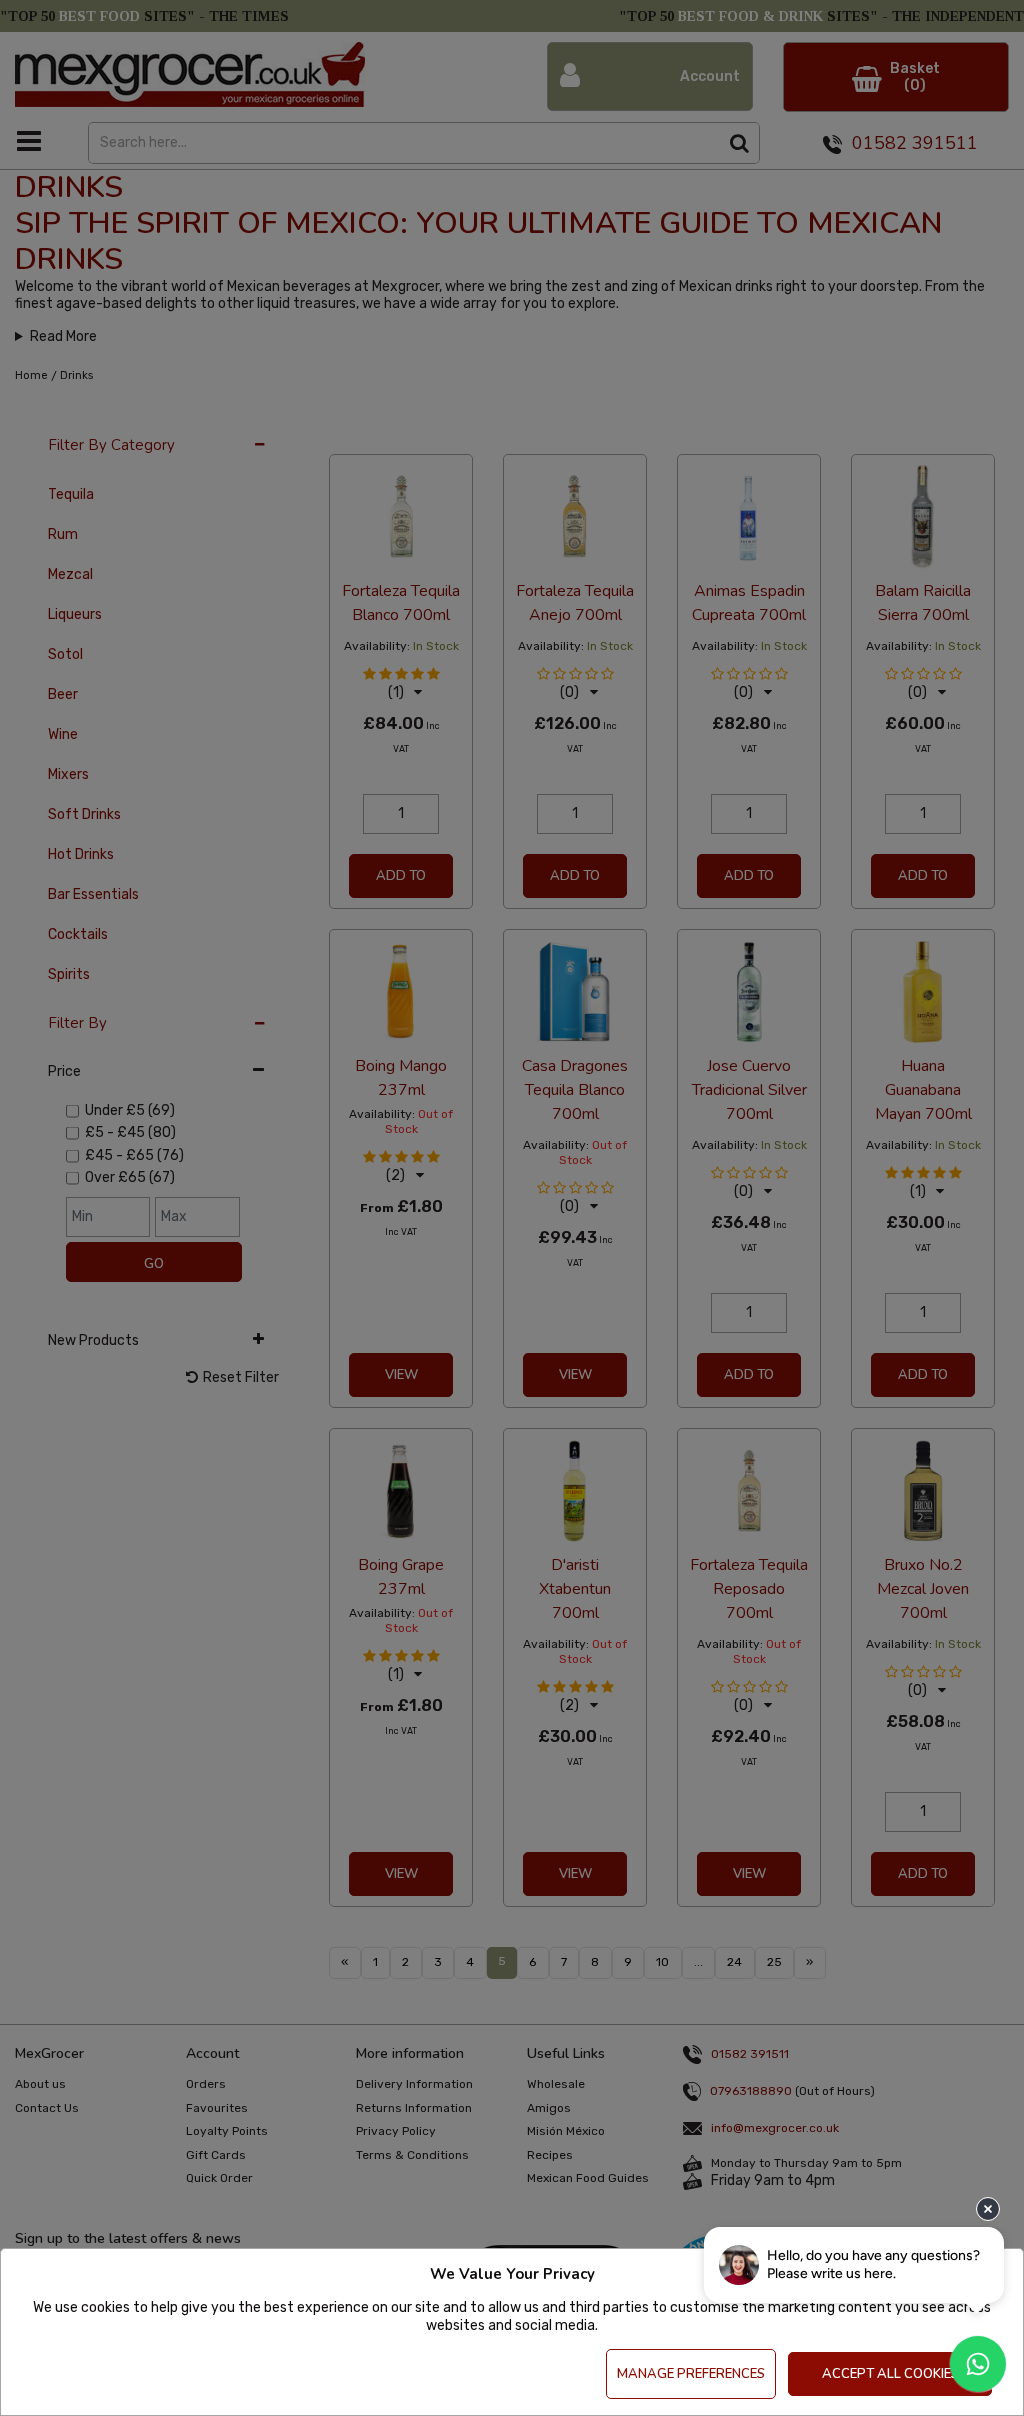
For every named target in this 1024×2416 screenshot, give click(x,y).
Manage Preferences (691, 2374)
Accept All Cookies (890, 2374)
